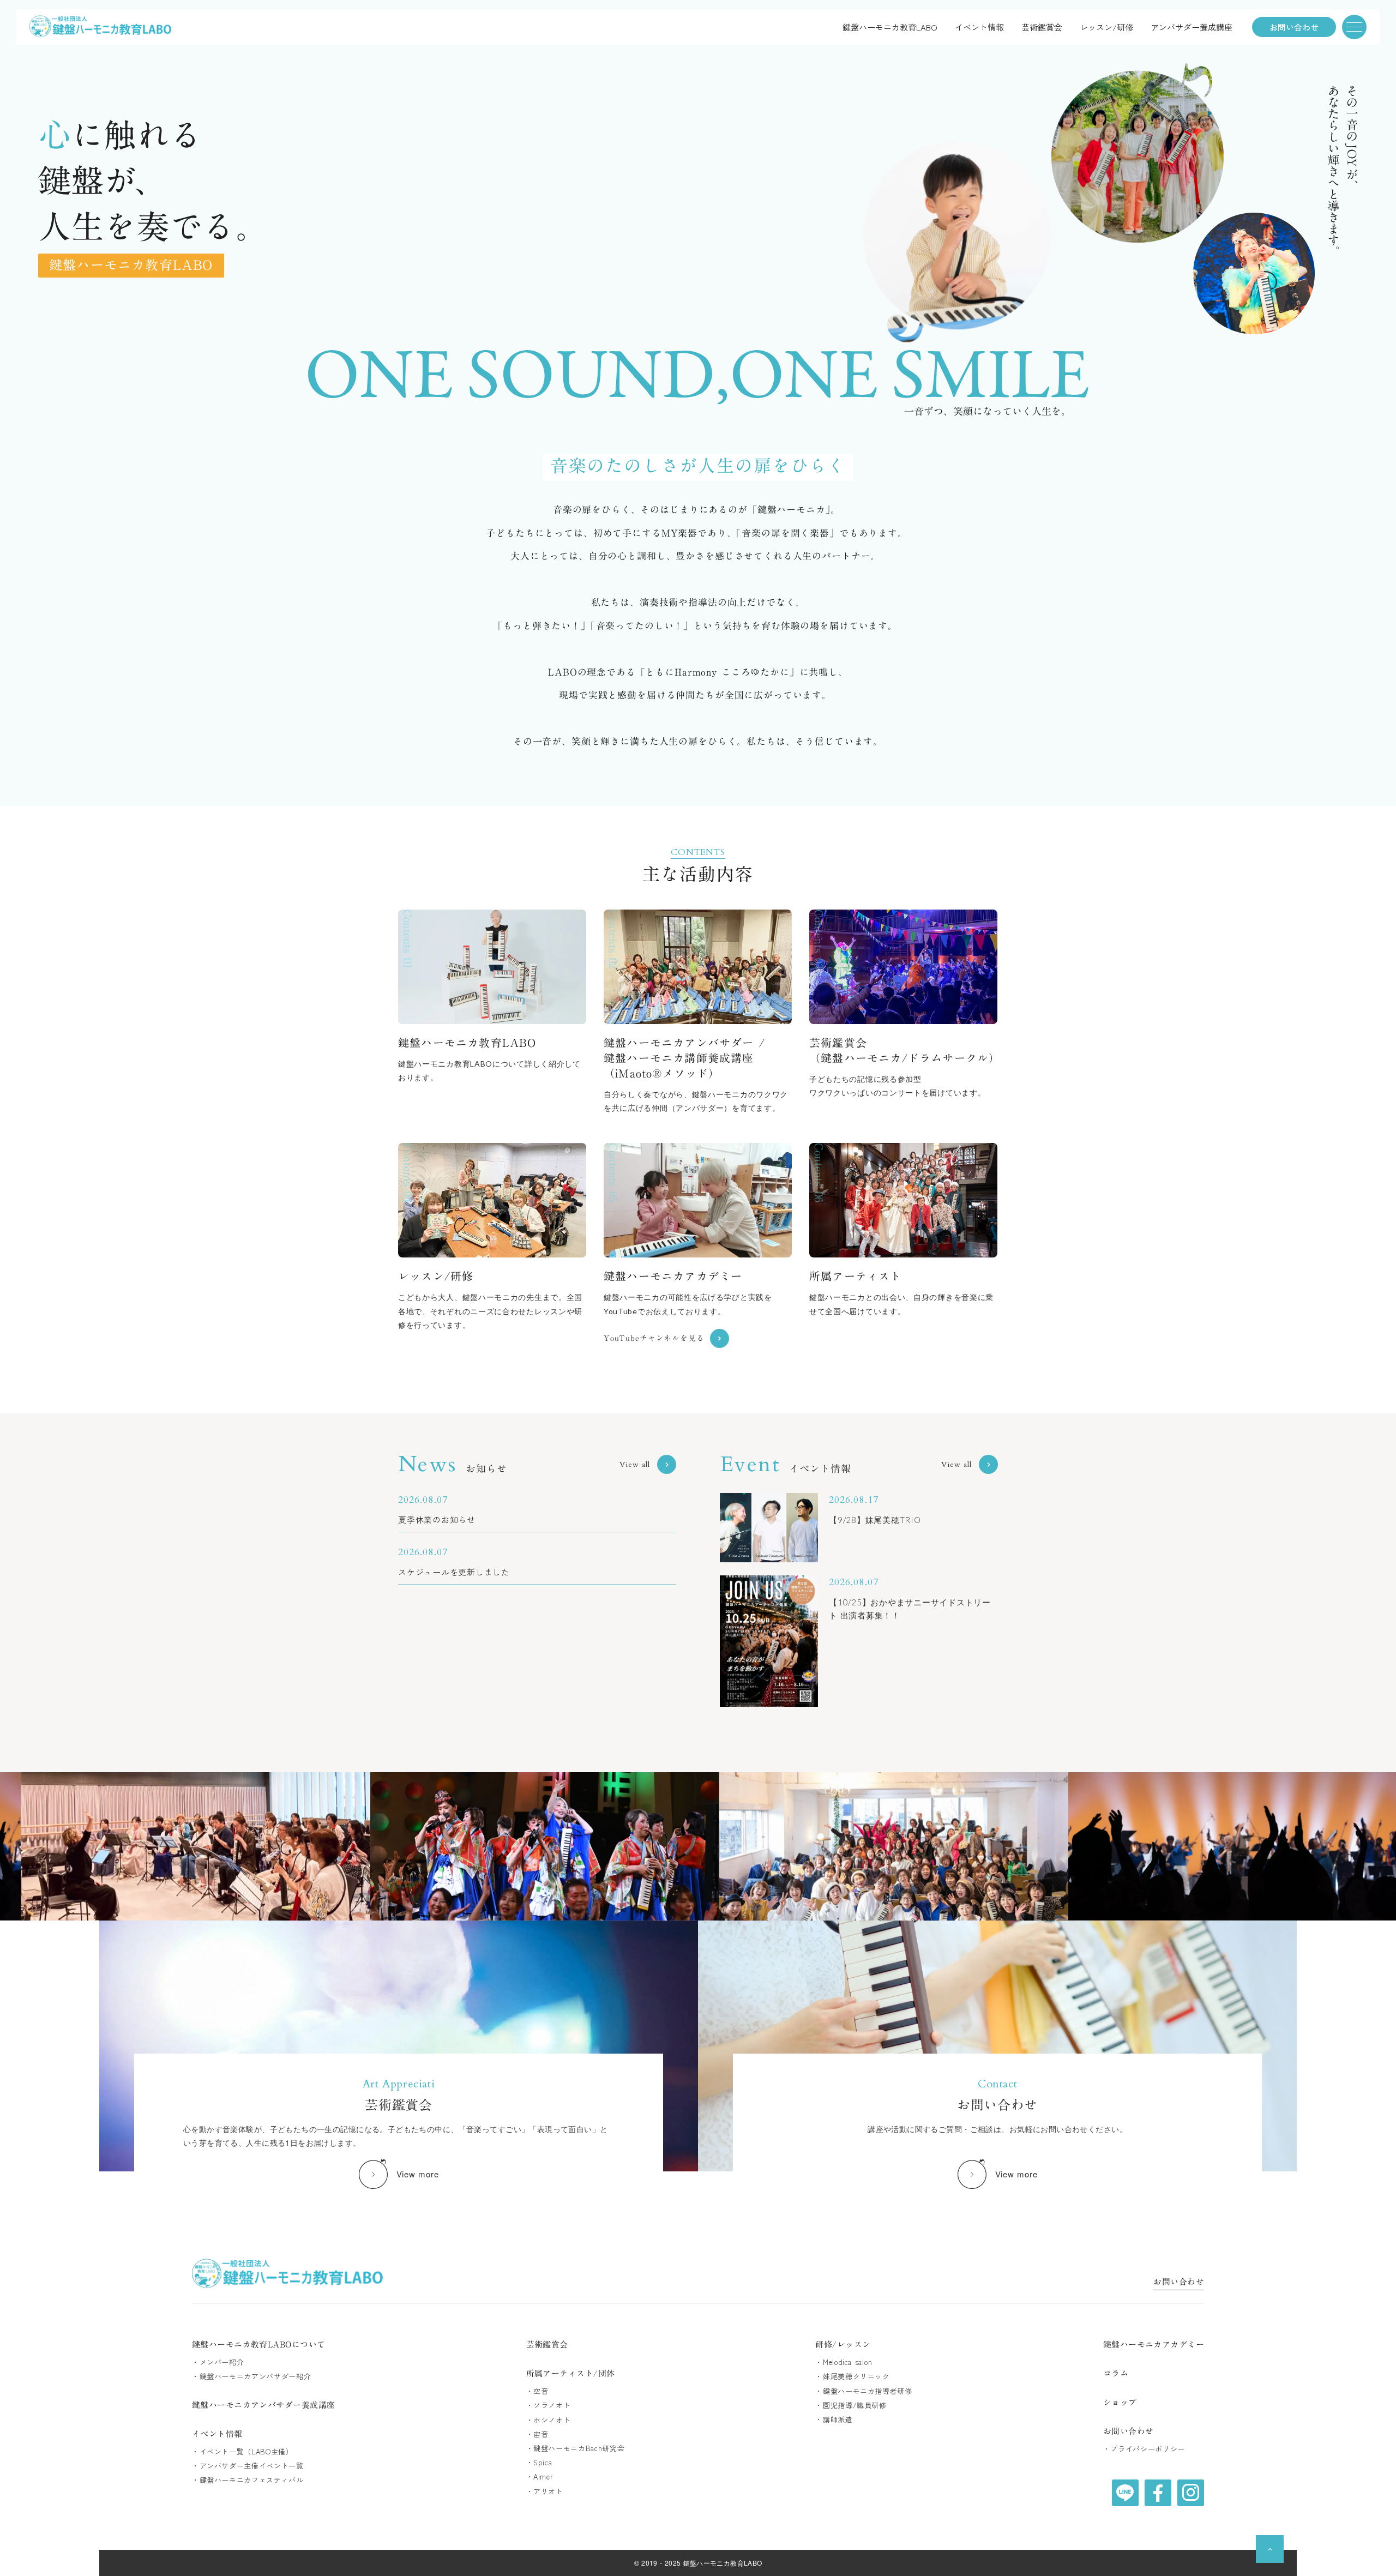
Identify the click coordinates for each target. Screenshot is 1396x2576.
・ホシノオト (549, 2420)
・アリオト (545, 2491)
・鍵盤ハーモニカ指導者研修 (864, 2391)
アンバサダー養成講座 (1192, 27)
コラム (1116, 2373)
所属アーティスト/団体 (571, 2373)
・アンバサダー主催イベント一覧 (248, 2466)
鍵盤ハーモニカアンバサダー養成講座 (264, 2405)
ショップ (1120, 2402)
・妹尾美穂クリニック (853, 2376)
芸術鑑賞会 (1042, 27)
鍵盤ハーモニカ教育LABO (890, 27)
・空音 (537, 2391)
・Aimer (540, 2477)
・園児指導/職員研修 (851, 2405)
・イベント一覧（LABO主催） (243, 2452)
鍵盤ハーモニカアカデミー (1154, 2345)
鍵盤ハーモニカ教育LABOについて (259, 2345)
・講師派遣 (834, 2419)
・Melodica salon (844, 2362)
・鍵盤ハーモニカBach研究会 (576, 2448)
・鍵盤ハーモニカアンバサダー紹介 (251, 2376)
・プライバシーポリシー (1144, 2449)
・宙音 (537, 2434)
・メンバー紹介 (218, 2362)
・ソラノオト (549, 2405)
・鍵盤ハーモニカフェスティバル (248, 2480)
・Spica (539, 2463)
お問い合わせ (1179, 2283)
